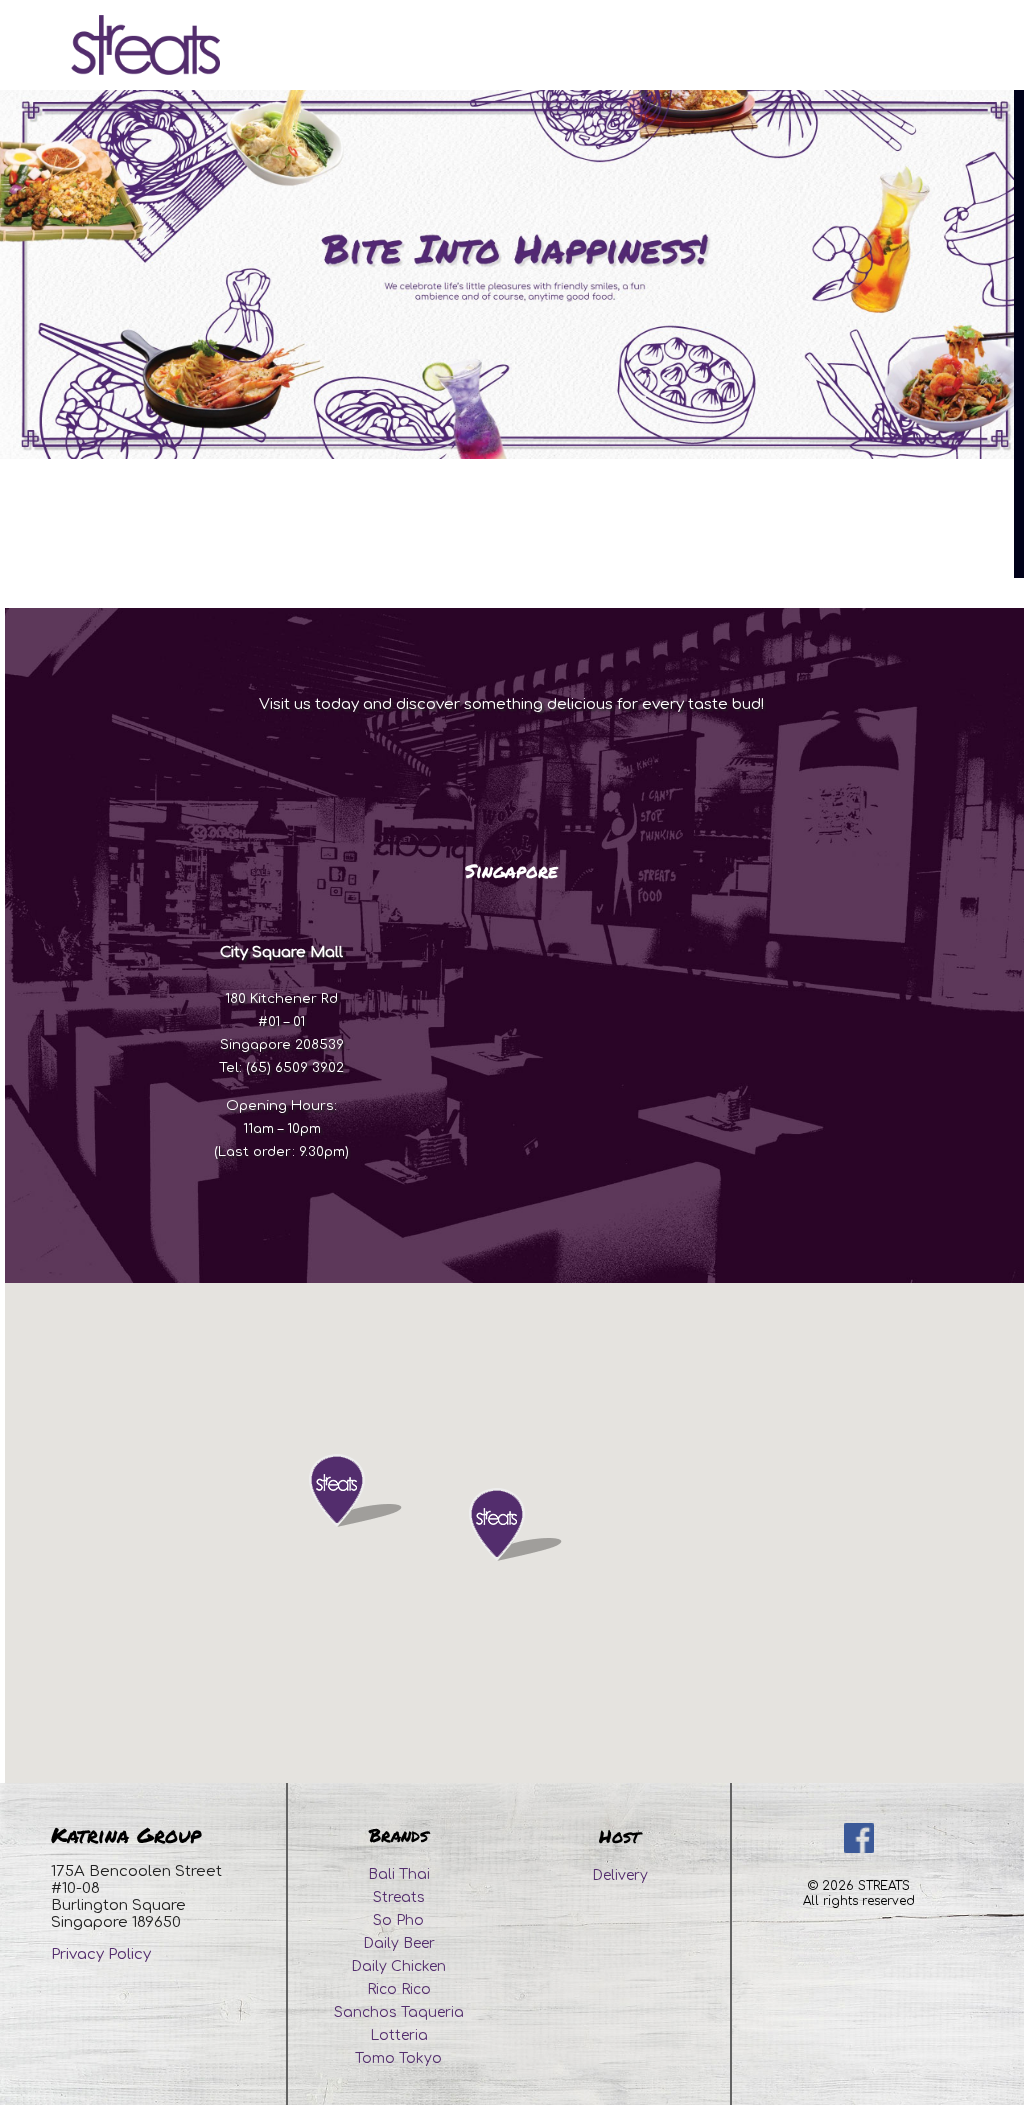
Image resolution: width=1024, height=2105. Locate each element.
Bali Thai (399, 1874)
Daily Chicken (398, 1966)
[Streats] (145, 45)
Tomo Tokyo (398, 2058)
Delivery (620, 1875)
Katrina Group (126, 1835)
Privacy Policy (101, 1954)
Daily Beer (399, 1943)
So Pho (398, 1920)
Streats (399, 1897)
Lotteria (399, 2035)
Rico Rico (399, 1989)
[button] (493, 1524)
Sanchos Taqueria (399, 2012)
